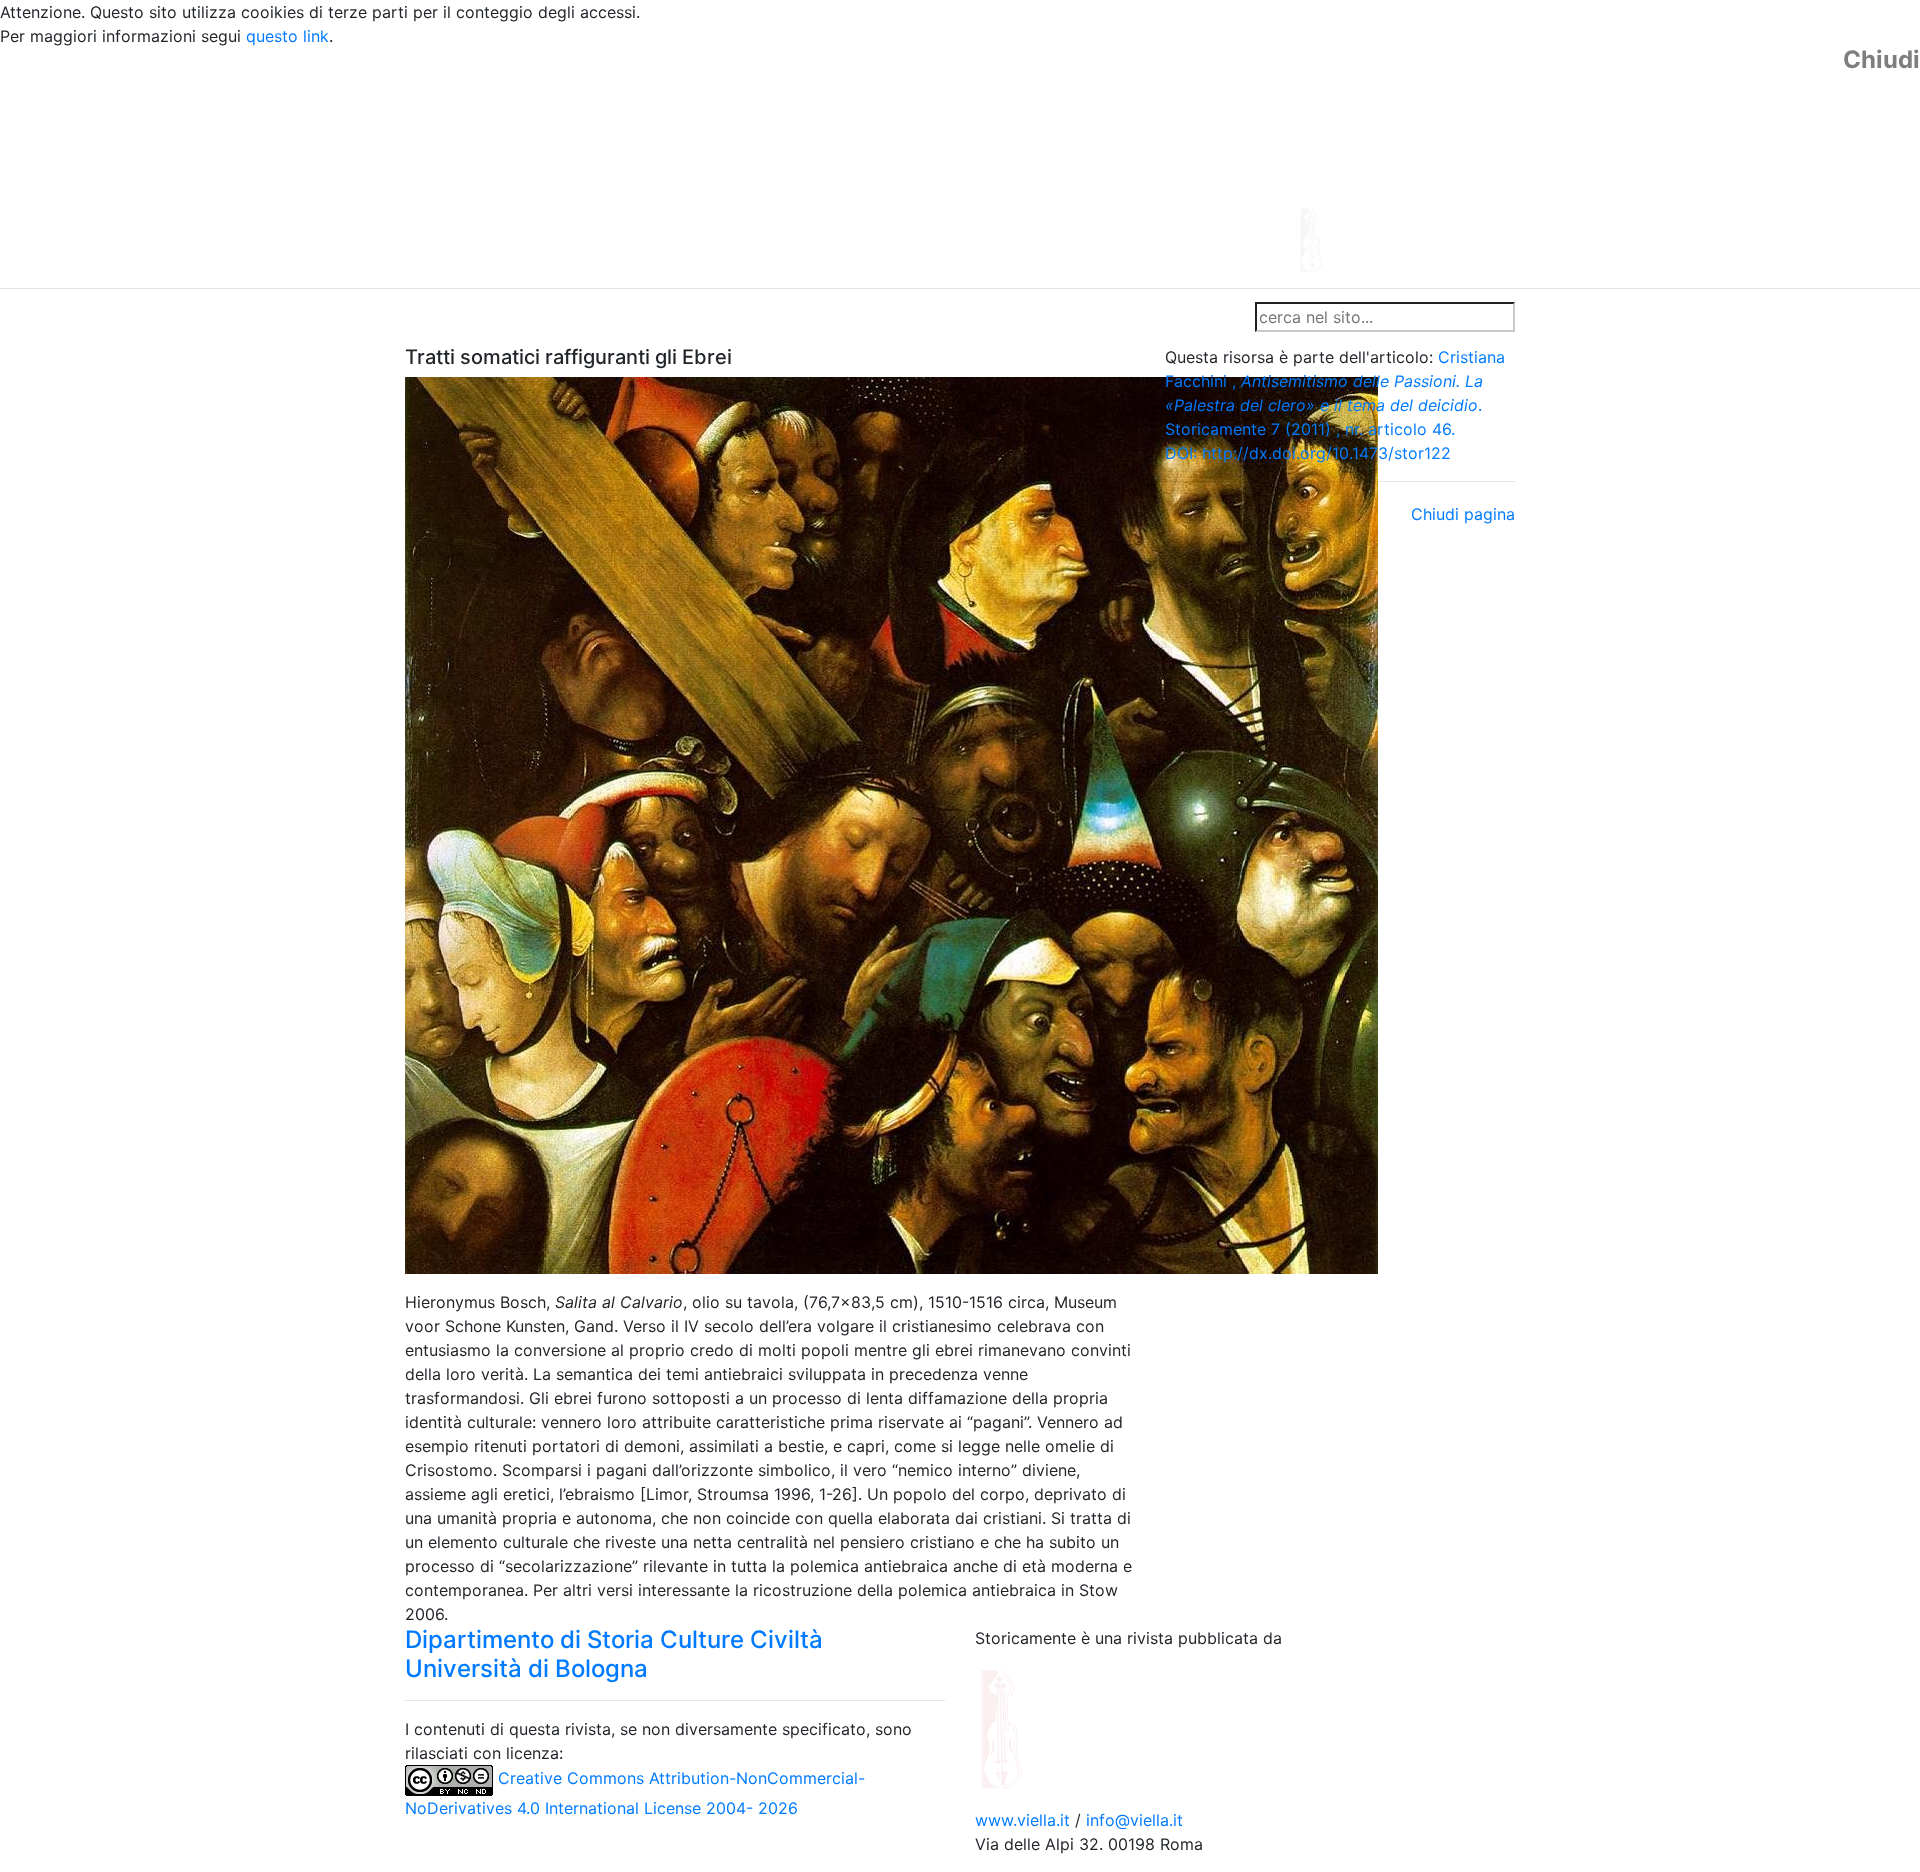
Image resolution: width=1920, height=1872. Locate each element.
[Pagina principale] (905, 166)
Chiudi (1881, 60)
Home (435, 317)
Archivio (872, 317)
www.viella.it (1025, 1820)
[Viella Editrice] (1050, 1727)
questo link (287, 36)
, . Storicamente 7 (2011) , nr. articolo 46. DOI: (1335, 405)
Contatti (596, 317)
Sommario (786, 317)
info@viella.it (1134, 1820)
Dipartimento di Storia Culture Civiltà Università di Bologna (614, 1654)
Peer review (687, 317)
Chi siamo (511, 317)
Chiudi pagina (1463, 514)
